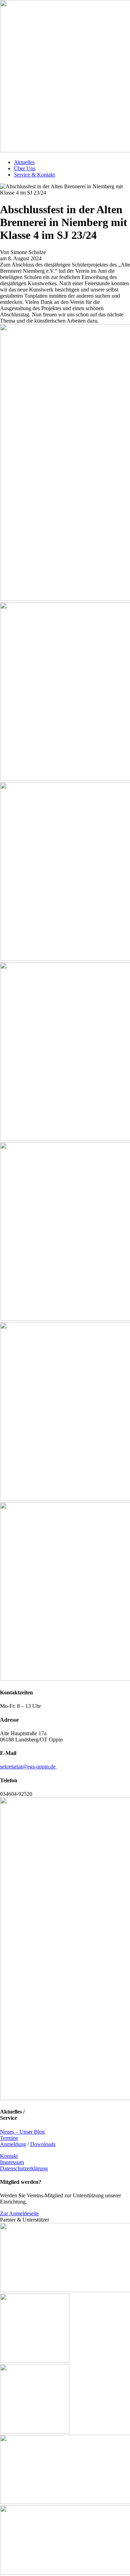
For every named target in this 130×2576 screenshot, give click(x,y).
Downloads (43, 2144)
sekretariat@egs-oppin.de (28, 1767)
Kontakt (9, 2156)
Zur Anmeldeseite (19, 2213)
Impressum (12, 2162)
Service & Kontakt (34, 175)
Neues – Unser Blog (22, 2132)
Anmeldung (13, 2144)
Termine (9, 2138)
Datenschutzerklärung (24, 2168)
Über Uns (25, 168)
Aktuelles (24, 162)
